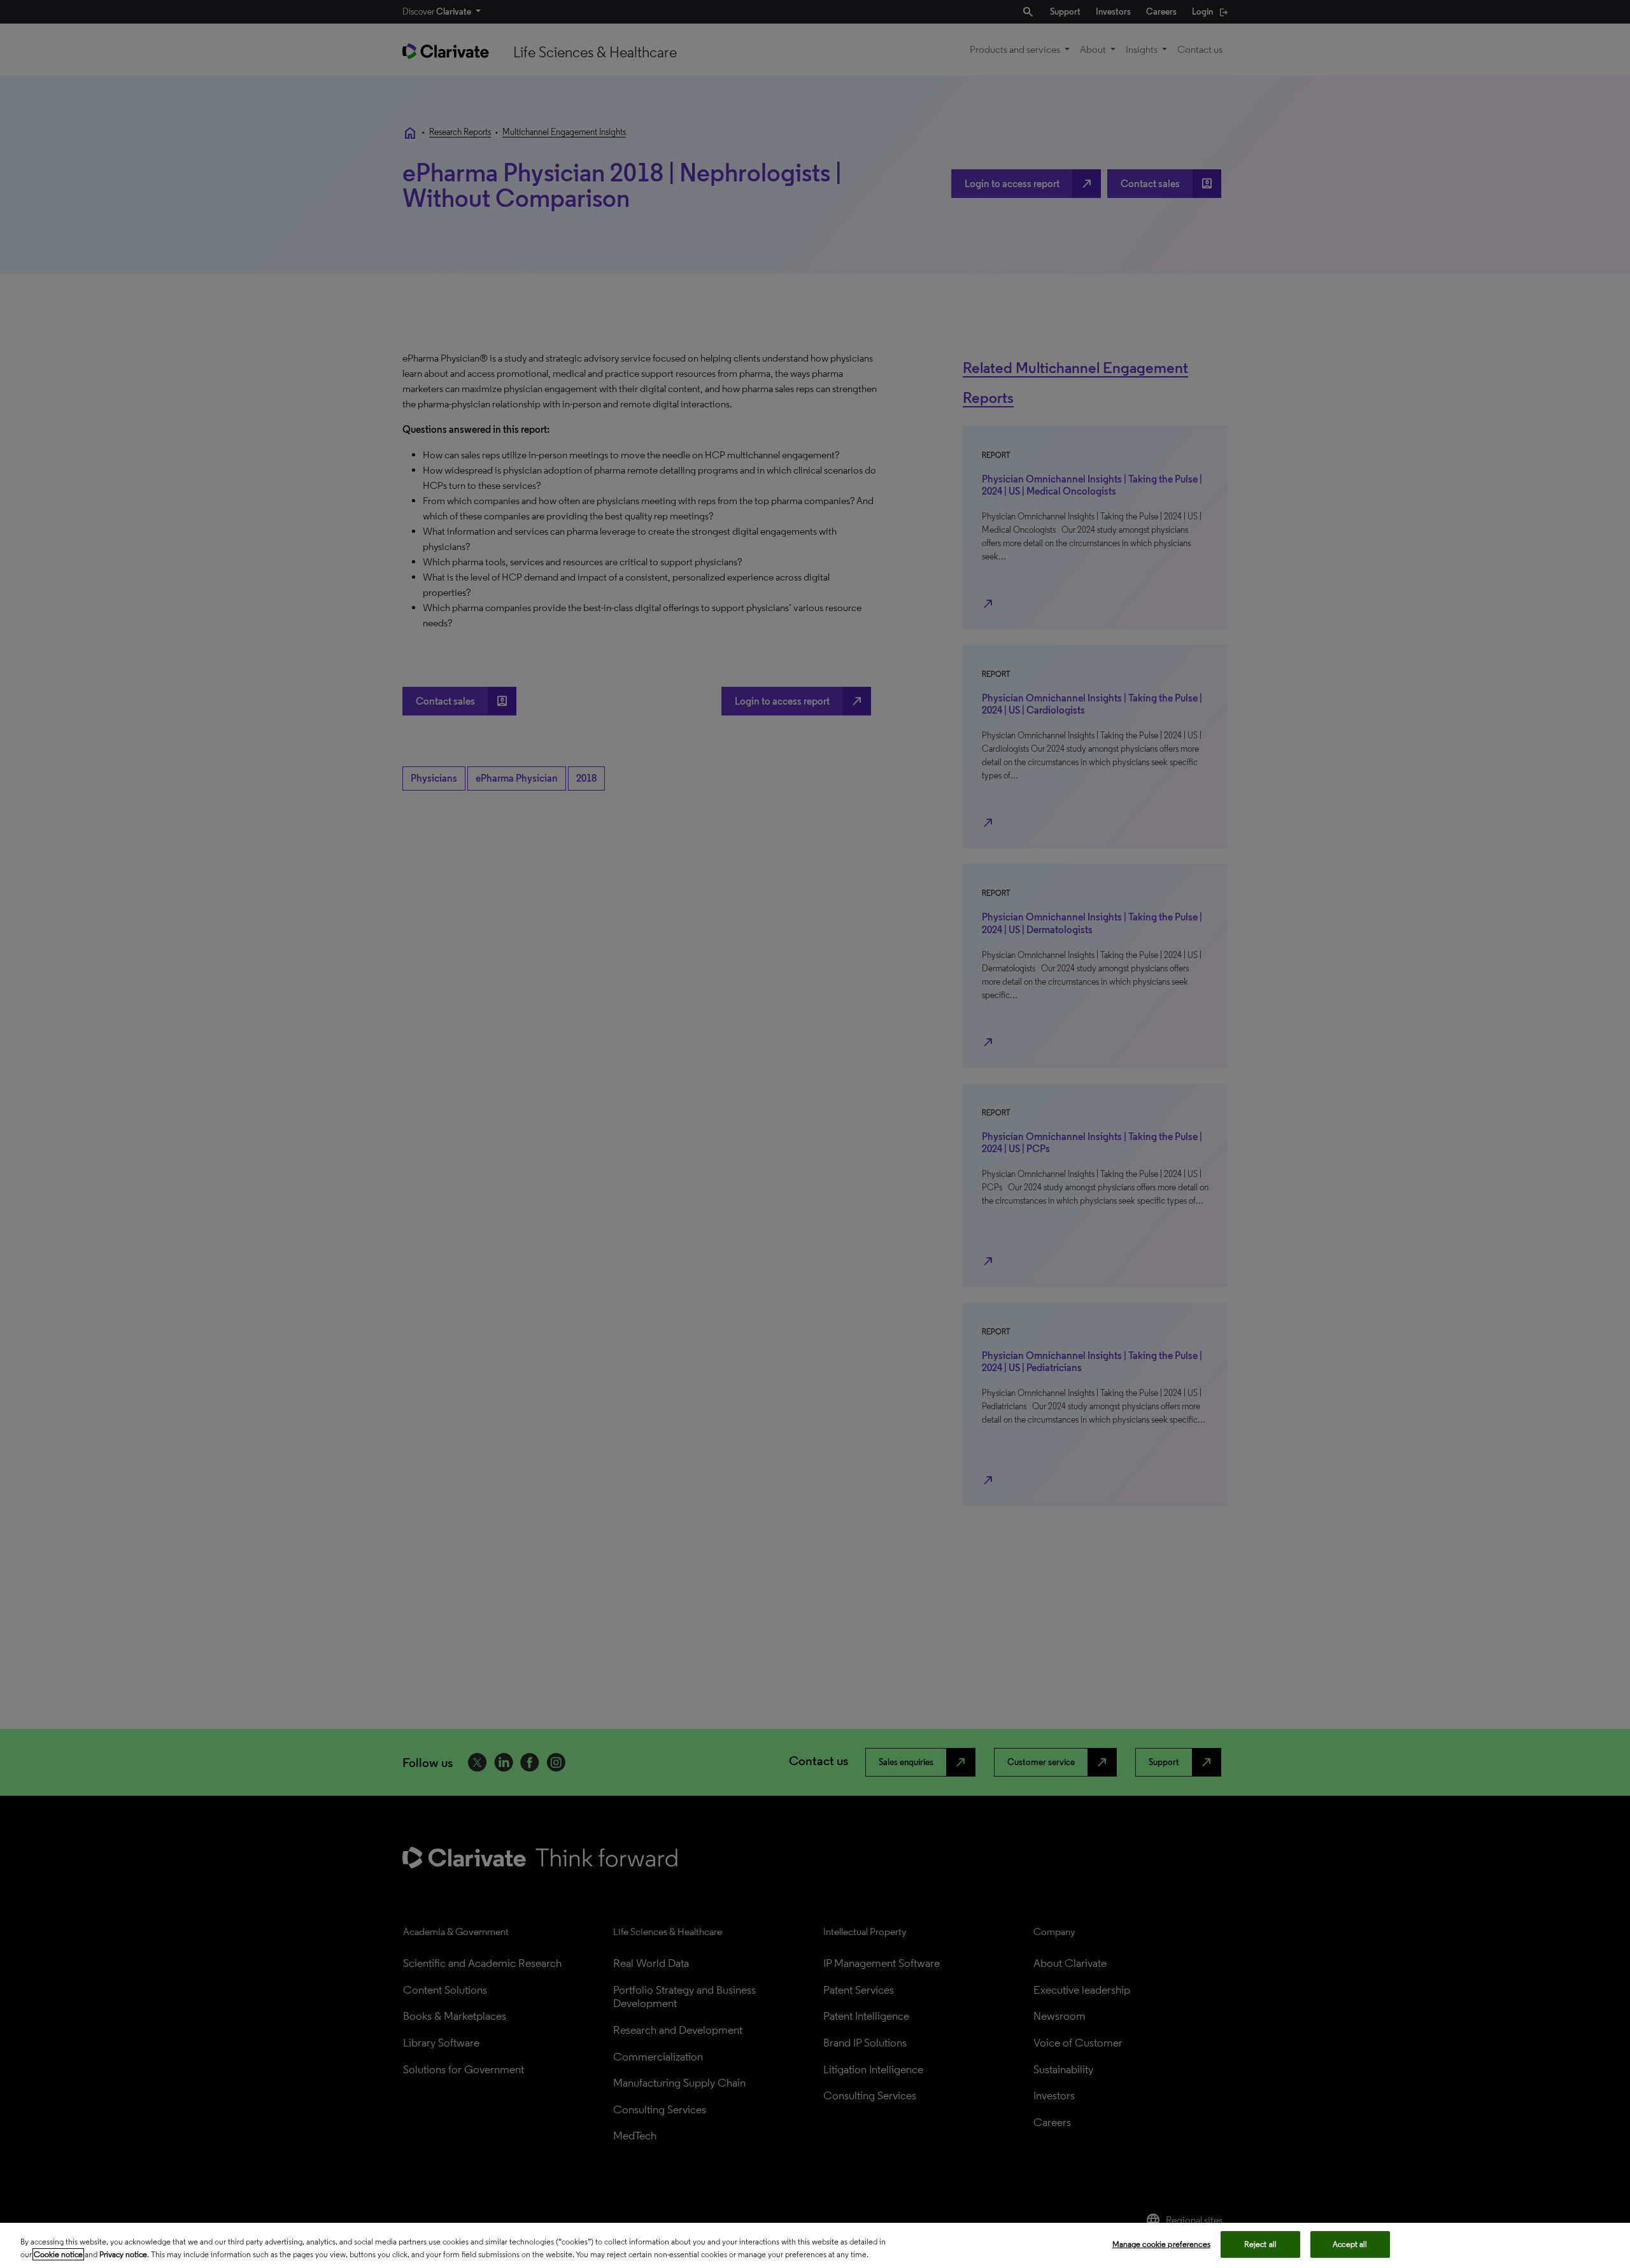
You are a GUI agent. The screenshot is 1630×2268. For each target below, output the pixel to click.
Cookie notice (58, 2254)
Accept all (1350, 2244)
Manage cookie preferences (1161, 2244)
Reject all (1260, 2244)
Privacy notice (123, 2254)
